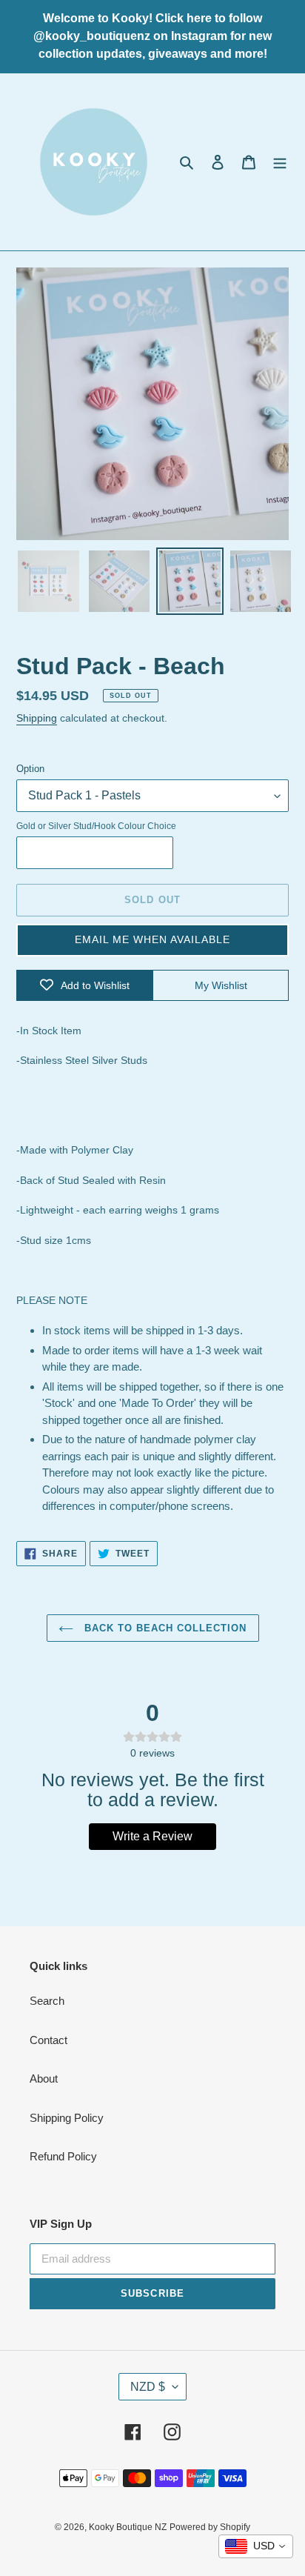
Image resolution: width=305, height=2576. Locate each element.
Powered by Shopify (210, 2527)
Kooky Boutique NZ (128, 2527)
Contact (48, 2040)
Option (30, 769)
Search (47, 2001)
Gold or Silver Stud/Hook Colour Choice (96, 826)
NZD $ (148, 2387)
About (44, 2079)
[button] (152, 940)
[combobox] (256, 2546)
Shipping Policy (67, 2118)
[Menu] (280, 162)
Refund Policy (63, 2156)
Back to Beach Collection (164, 1628)
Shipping (37, 718)
